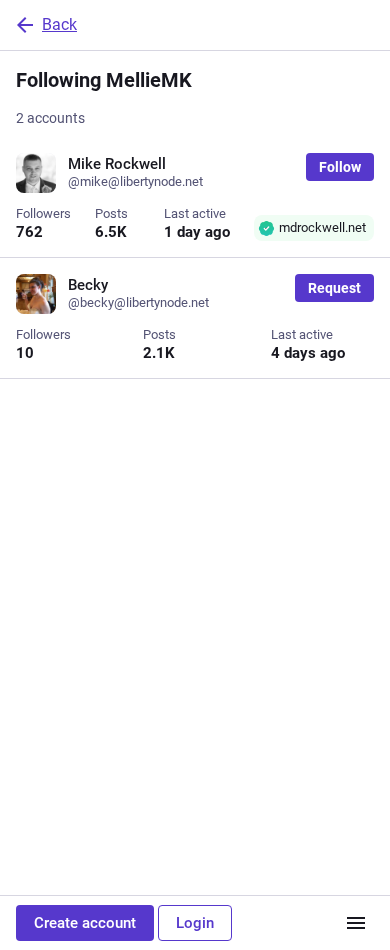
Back (59, 24)
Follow (340, 167)
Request (334, 288)
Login (195, 923)
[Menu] (356, 923)
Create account (85, 923)
